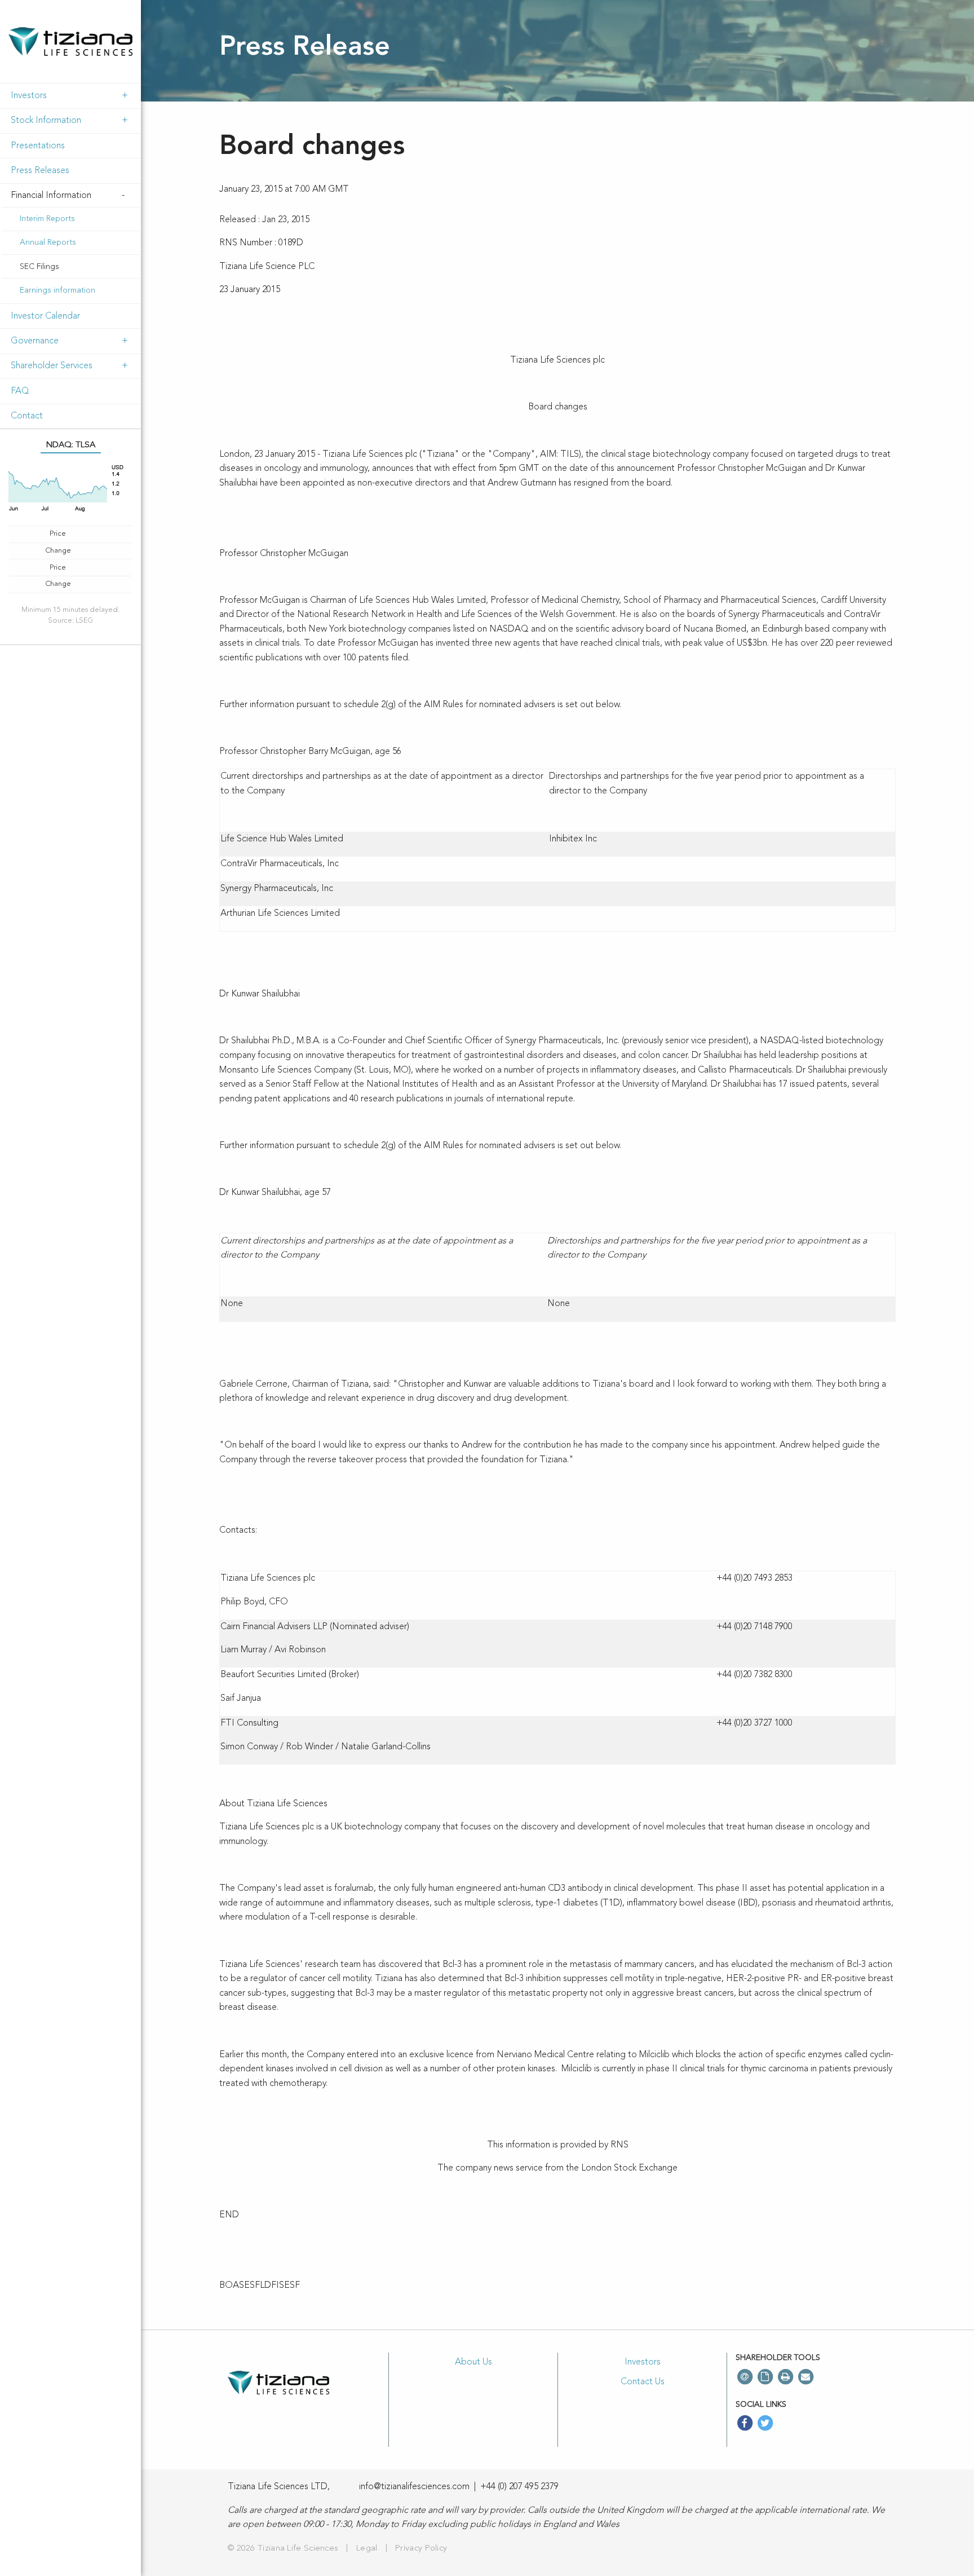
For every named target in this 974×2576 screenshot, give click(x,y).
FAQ (20, 391)
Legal (367, 2549)
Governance (35, 341)
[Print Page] (785, 2377)
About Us (473, 2362)
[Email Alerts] (745, 2377)
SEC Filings (39, 267)
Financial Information (51, 196)
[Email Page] (805, 2377)
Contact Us (643, 2382)
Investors (29, 96)
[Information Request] (765, 2377)
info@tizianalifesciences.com (414, 2487)
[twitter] (765, 2424)
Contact (27, 416)
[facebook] (745, 2424)
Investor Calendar (45, 316)
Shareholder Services (52, 366)
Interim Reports (47, 219)
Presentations (38, 146)
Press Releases (40, 171)
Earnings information (57, 290)
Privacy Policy (421, 2549)
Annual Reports (48, 242)
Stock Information (46, 121)
